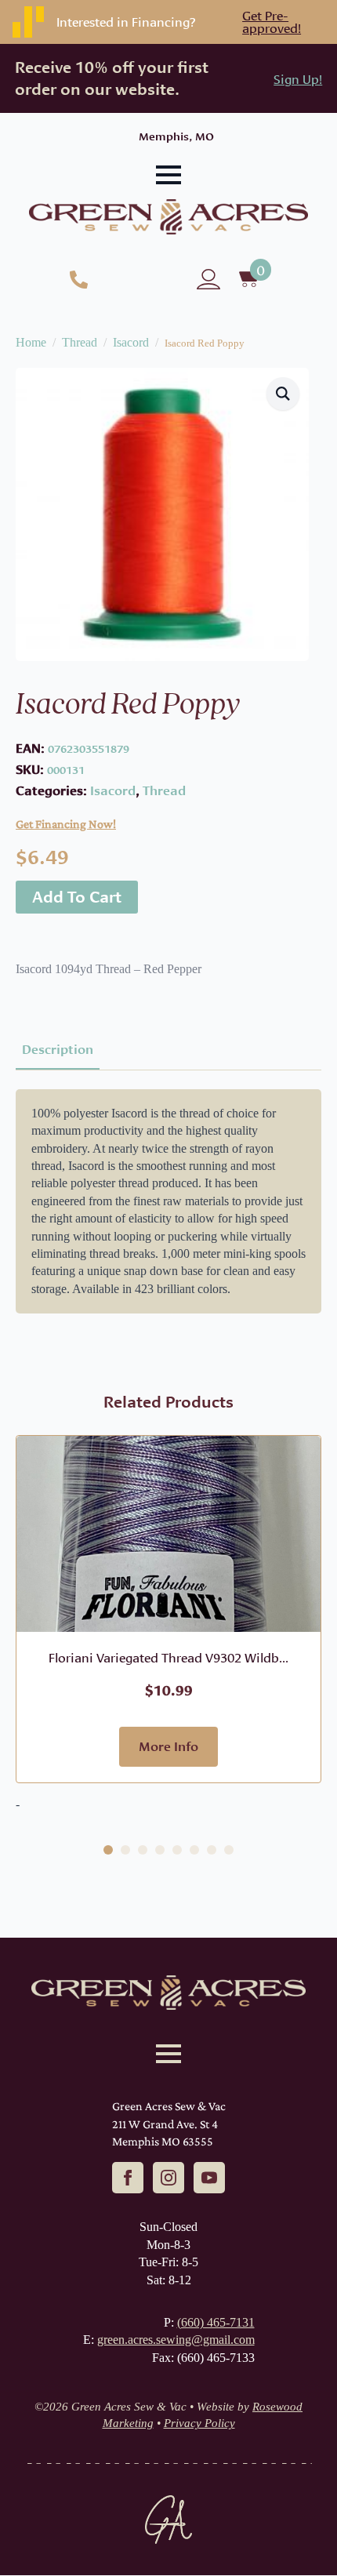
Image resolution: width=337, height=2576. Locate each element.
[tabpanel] (168, 1201)
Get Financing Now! (66, 824)
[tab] (58, 1049)
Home (31, 342)
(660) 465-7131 (216, 2322)
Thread (80, 342)
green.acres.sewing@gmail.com (176, 2340)
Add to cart (77, 897)
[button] (283, 394)
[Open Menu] (168, 175)
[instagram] (168, 2178)
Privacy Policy (199, 2423)
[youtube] (209, 2178)
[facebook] (128, 2178)
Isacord (131, 342)
